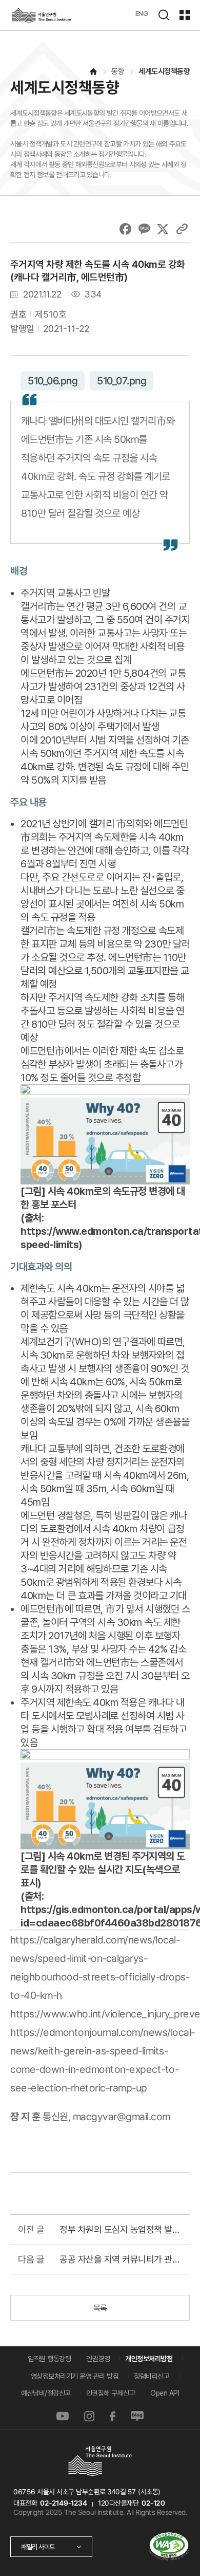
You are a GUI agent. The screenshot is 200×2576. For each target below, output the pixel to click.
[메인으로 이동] (93, 72)
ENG (142, 13)
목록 (100, 2308)
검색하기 (164, 15)
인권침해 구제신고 (111, 2393)
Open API (165, 2393)
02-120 (153, 2503)
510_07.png (122, 381)
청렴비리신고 (152, 2376)
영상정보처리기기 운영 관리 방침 (75, 2376)
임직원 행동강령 (49, 2359)
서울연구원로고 (41, 15)
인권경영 (98, 2359)
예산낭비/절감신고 (46, 2393)
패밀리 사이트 (38, 2547)
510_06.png (53, 381)
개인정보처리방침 (149, 2359)
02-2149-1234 (63, 2503)
